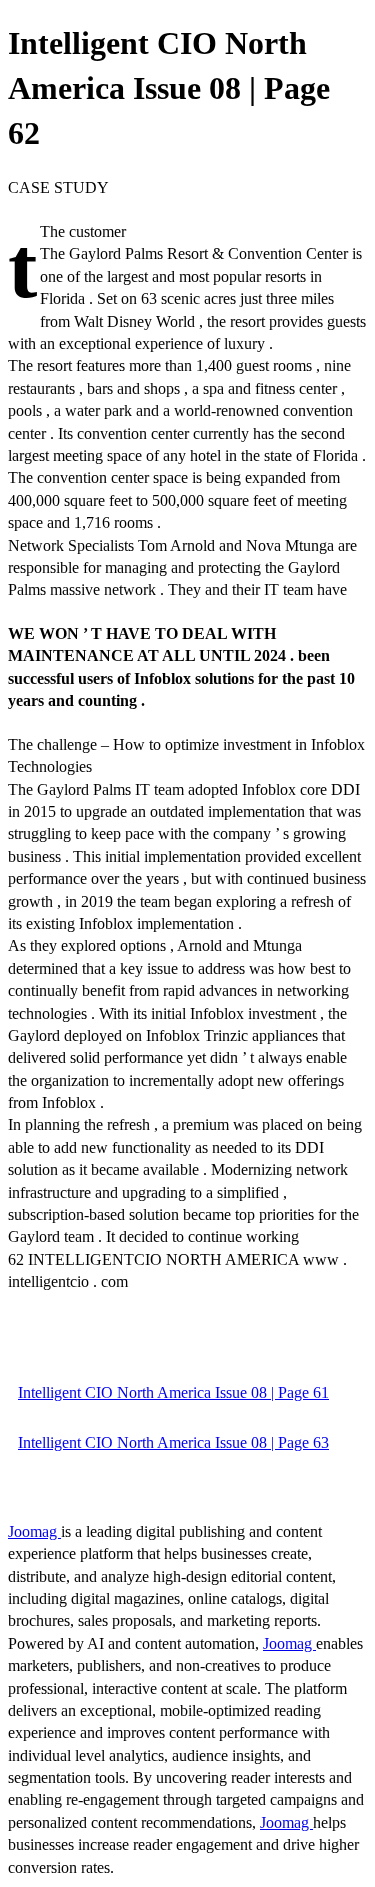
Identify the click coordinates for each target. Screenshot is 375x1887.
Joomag (34, 1531)
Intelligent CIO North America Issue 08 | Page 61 (173, 1392)
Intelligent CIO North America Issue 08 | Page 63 (173, 1442)
